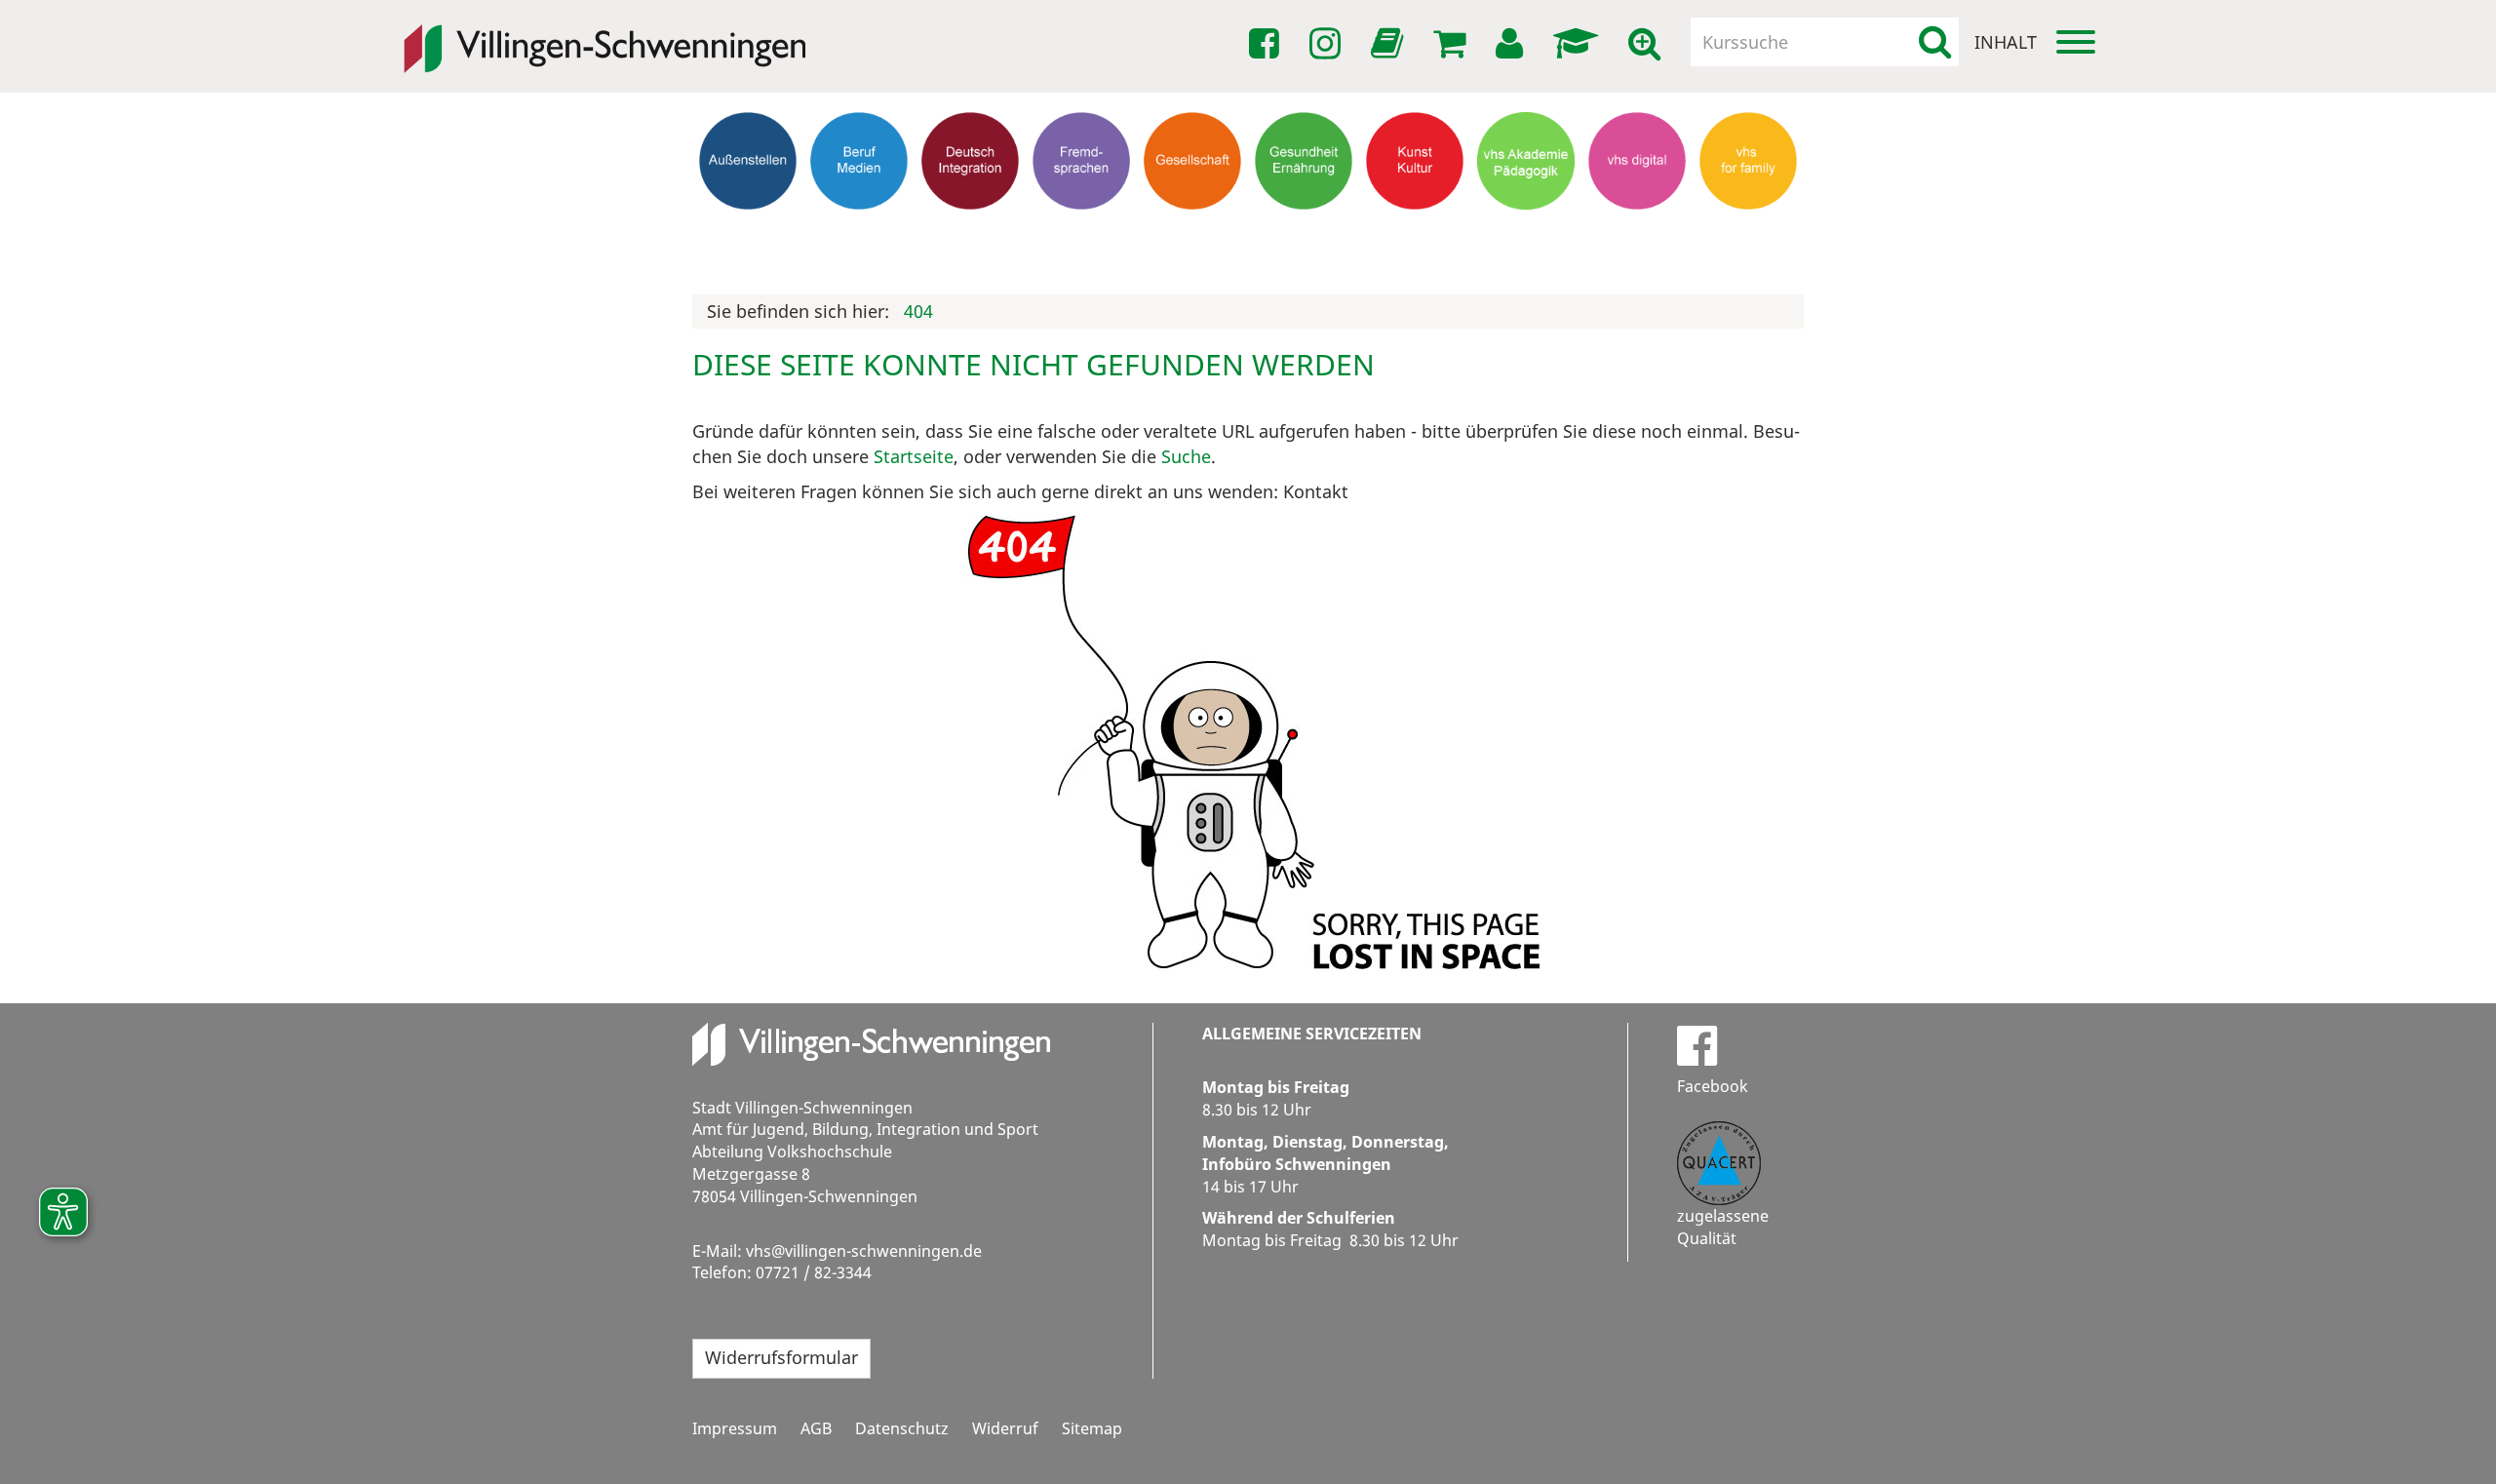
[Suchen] (1935, 42)
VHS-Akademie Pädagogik (1526, 238)
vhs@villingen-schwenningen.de (864, 1251)
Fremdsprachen (1081, 229)
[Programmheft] (1390, 49)
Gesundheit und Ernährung (1304, 247)
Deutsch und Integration (970, 238)
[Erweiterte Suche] (1648, 44)
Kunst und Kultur (1415, 238)
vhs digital (1638, 229)
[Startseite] (604, 35)
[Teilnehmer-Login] (1513, 44)
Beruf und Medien (859, 238)
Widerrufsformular (781, 1357)
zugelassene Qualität (1723, 1227)
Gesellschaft (1193, 229)
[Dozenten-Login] (1579, 44)
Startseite (914, 456)
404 (918, 311)
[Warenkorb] (1453, 44)
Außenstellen (748, 229)
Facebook (1713, 1086)
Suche (1186, 456)
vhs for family (1749, 229)
